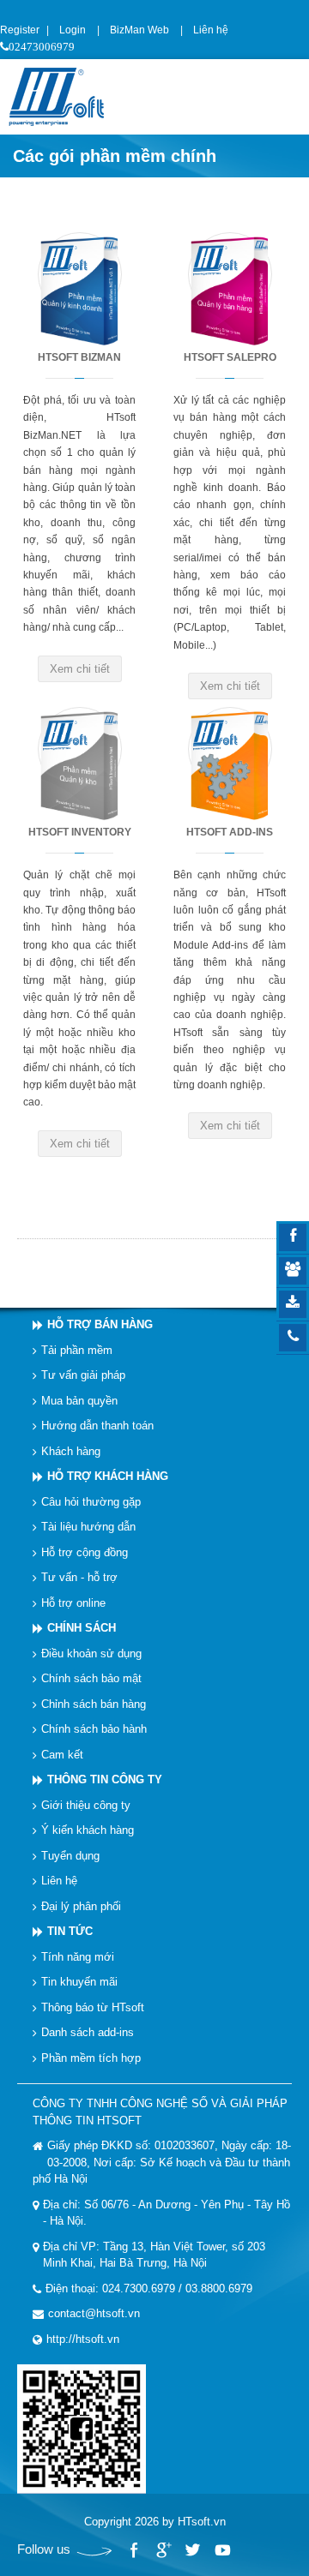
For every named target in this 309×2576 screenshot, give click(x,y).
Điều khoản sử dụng (91, 1653)
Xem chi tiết (80, 669)
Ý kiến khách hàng (88, 1830)
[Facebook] (134, 2550)
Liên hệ (211, 30)
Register (20, 30)
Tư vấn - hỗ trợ (79, 1577)
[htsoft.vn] (61, 96)
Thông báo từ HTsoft (93, 2007)
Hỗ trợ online (73, 1602)
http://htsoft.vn (83, 2338)
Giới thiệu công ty (86, 1804)
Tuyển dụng (70, 1855)
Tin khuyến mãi (79, 1982)
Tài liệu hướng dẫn (88, 1527)
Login (73, 30)
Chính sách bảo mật (91, 1678)
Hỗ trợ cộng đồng (85, 1552)
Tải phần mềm (77, 1349)
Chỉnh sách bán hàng (94, 1703)
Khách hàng (71, 1450)
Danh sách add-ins (88, 2032)
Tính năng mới (78, 1956)
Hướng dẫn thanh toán (97, 1426)
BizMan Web (139, 30)
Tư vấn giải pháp (83, 1375)
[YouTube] (221, 2550)
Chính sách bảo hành (94, 1729)
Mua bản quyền (79, 1400)
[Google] (163, 2550)
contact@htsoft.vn (94, 2313)
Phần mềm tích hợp (91, 2057)
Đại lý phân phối (81, 1905)
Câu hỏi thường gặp (91, 1501)
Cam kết (62, 1754)
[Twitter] (192, 2550)
